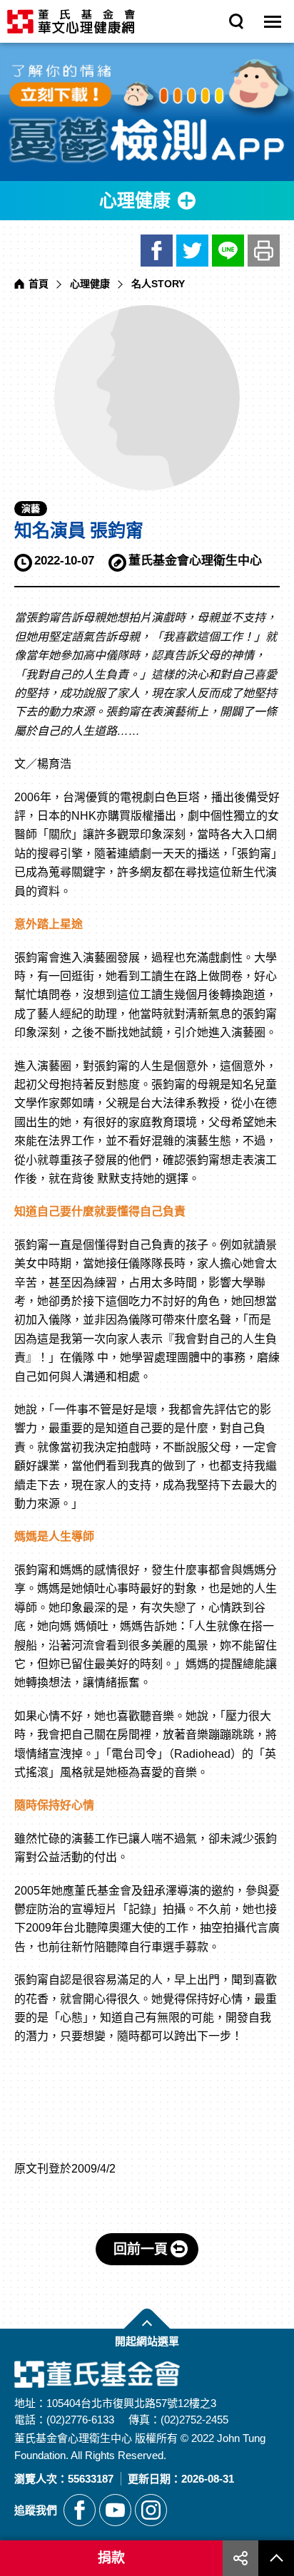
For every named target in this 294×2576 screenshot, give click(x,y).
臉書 (157, 251)
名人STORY (158, 284)
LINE (228, 251)
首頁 (39, 284)
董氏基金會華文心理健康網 (71, 21)
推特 (192, 251)
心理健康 (90, 284)
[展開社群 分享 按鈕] (240, 2558)
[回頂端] (276, 2558)
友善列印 (264, 251)
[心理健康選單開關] (147, 201)
